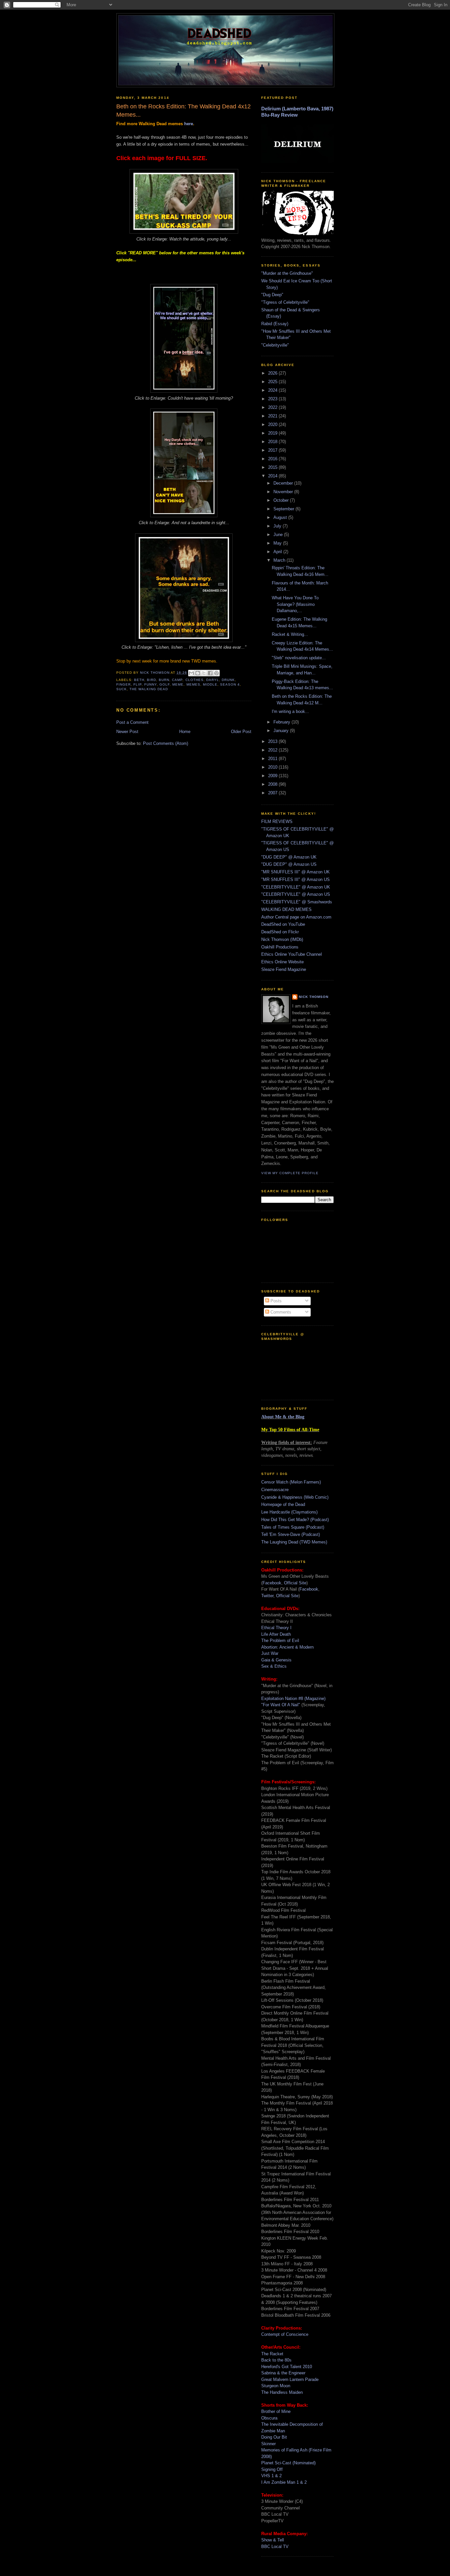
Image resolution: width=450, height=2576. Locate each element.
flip (138, 684)
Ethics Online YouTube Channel (292, 954)
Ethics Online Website (282, 962)
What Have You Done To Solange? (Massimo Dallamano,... (295, 604)
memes (193, 684)
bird (152, 680)
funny (151, 684)
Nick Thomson (314, 997)
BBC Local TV (275, 2547)
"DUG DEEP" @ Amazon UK (289, 857)
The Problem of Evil (280, 1641)
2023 (273, 399)
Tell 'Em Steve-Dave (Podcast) (291, 1534)
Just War (270, 1653)
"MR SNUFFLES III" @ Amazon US (295, 879)
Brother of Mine (276, 2411)
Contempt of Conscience (285, 2334)
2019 (273, 433)
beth (139, 680)
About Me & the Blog (283, 1417)
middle (210, 684)
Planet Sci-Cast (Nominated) (288, 2463)
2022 (273, 407)
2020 (273, 425)
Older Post (241, 732)
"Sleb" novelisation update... (299, 658)
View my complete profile (290, 1173)
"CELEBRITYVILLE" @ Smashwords (297, 902)
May (278, 543)
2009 (273, 776)
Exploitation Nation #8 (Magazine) (293, 1698)
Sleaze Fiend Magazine (284, 969)
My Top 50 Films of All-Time (290, 1430)
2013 (273, 741)
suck (122, 689)
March (280, 560)
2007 (273, 793)
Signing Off (272, 2469)
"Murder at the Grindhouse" (287, 273)
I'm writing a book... (290, 711)
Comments (280, 1312)
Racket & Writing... (290, 634)
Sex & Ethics (274, 1666)
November (284, 492)
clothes (195, 680)
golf (165, 684)
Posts (275, 1301)
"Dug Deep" (272, 295)
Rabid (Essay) (275, 324)
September (284, 509)
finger (124, 684)
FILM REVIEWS (277, 821)
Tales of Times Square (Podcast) (293, 1527)
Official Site (295, 1583)
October (282, 500)
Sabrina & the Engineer (283, 2373)
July (278, 526)
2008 (273, 784)
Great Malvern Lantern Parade (290, 2379)
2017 (273, 450)
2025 (273, 382)
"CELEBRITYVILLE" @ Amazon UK (296, 887)
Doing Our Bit (274, 2437)
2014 (273, 476)
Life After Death (276, 1634)
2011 (273, 759)
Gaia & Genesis (276, 1660)
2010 (273, 767)
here (189, 124)
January (282, 731)
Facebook (272, 1583)
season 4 (230, 684)
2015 (273, 467)
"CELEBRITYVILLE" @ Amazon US (296, 894)
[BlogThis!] (198, 673)
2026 (273, 373)
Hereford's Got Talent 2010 (287, 2367)
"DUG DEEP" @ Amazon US (289, 864)
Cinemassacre (275, 1490)
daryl (213, 680)
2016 (273, 459)
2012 (273, 750)
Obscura (269, 2418)
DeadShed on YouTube (283, 924)
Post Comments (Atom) (166, 743)
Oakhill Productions (280, 947)
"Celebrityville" (275, 345)
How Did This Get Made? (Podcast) (295, 1520)
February (282, 722)
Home (185, 732)
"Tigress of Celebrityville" (285, 302)
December (284, 483)
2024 (273, 390)
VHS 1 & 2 (271, 2476)
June (279, 535)
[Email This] (191, 673)
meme (178, 684)
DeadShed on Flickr (280, 932)
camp (177, 680)
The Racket (272, 2354)
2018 (273, 442)
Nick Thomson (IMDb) (282, 939)
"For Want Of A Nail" (281, 1705)
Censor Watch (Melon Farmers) (291, 1482)
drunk (228, 680)
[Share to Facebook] (210, 673)
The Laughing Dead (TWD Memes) (294, 1542)
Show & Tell (273, 2540)
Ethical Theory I (276, 1628)
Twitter (267, 1596)
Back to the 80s (276, 2360)
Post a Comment (132, 722)
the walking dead (149, 689)
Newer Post (127, 732)
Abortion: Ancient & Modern (287, 1647)
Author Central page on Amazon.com (296, 917)
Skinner (268, 2444)
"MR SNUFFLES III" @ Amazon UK (295, 872)
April (278, 552)
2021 (273, 416)
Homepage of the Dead (283, 1504)
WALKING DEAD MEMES (286, 909)
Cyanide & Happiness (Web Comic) (295, 1497)
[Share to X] (204, 673)
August (281, 517)
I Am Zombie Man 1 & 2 (284, 2482)
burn (164, 680)
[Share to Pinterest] (216, 673)
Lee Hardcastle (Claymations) (289, 1512)
